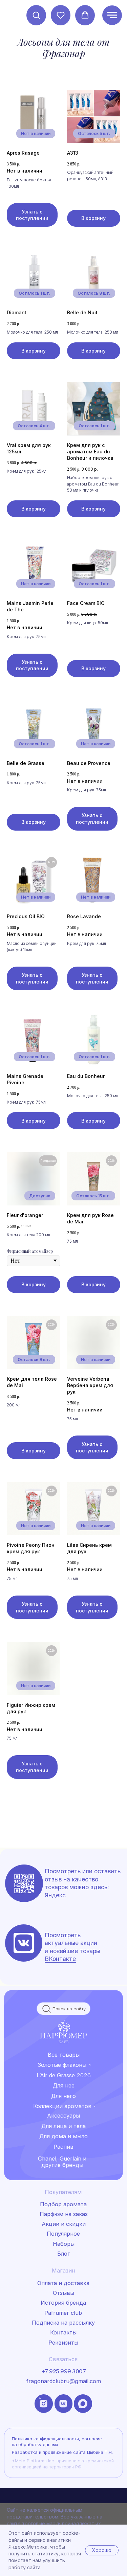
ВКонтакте (60, 1959)
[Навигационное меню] (112, 15)
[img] (24, 1943)
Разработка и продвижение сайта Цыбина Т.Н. (62, 2452)
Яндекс (55, 1895)
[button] (36, 15)
